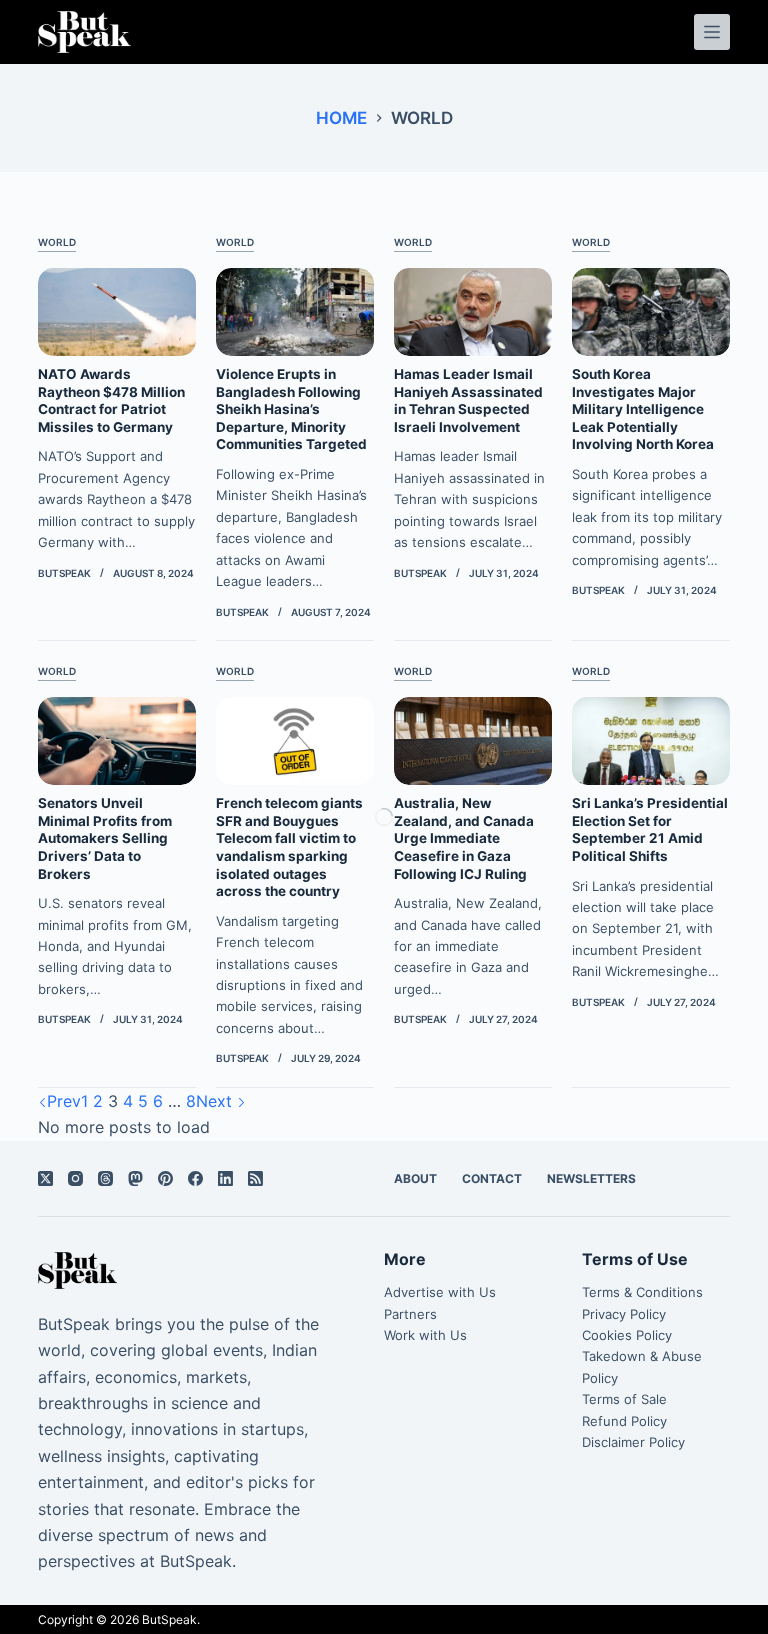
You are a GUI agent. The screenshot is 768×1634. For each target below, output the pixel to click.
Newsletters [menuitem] (591, 1178)
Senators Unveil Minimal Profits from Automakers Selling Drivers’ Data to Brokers (105, 838)
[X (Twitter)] (45, 1178)
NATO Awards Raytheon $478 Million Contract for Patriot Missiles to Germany (111, 400)
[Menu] (712, 32)
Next (216, 1101)
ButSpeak (169, 1619)
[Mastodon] (135, 1178)
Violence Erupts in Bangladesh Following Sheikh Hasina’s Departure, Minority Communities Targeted (291, 409)
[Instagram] (75, 1178)
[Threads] (105, 1178)
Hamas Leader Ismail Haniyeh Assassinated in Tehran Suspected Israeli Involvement (468, 400)
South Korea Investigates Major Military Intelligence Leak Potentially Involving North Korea (643, 409)
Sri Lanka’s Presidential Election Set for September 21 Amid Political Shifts (650, 829)
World (57, 242)
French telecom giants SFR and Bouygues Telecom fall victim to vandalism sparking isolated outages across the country (289, 847)
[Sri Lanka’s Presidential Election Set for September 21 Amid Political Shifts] (651, 741)
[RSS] (255, 1178)
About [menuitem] (415, 1178)
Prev (64, 1101)
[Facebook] (195, 1178)
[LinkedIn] (225, 1178)
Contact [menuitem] (492, 1178)
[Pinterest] (165, 1178)
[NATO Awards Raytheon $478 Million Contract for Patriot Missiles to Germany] (117, 312)
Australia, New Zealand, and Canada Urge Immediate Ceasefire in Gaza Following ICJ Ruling (464, 838)
